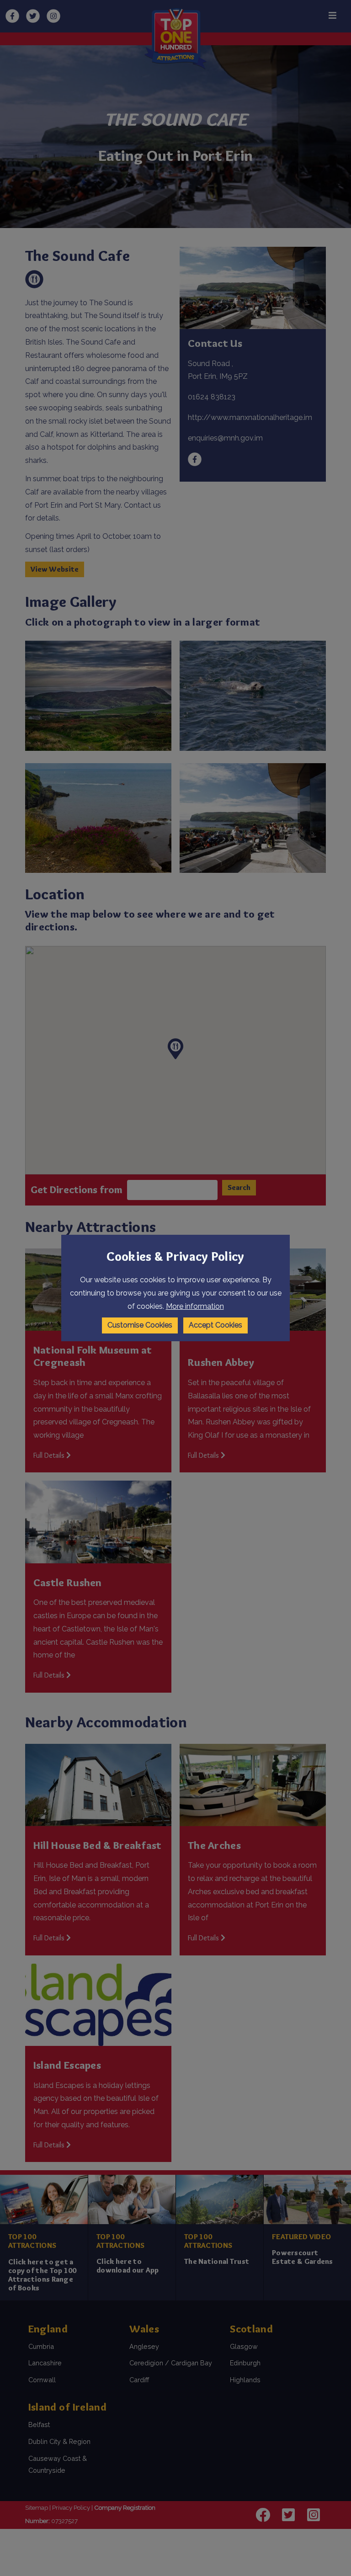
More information (195, 1306)
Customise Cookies (140, 1325)
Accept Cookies (215, 1325)
